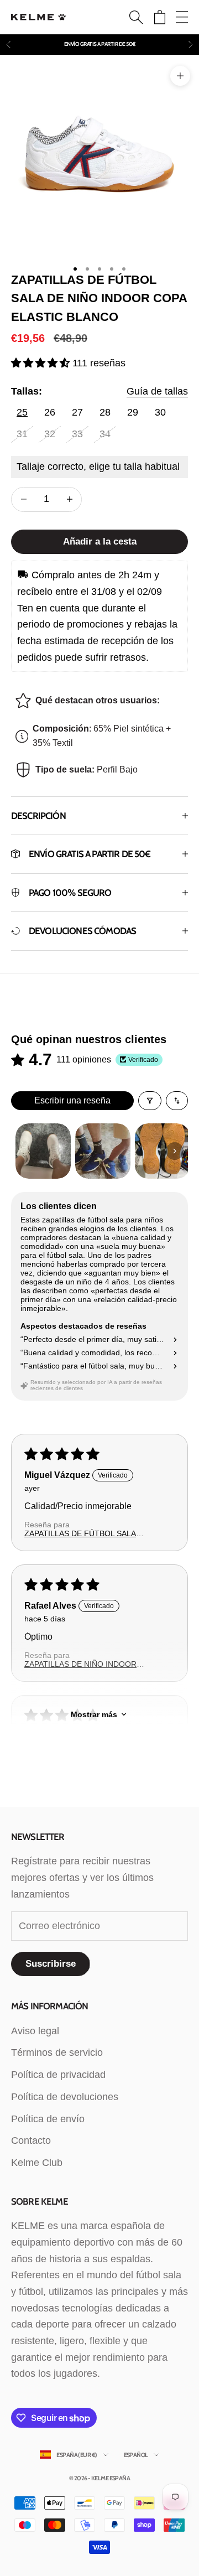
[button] (42, 363)
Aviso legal (35, 2031)
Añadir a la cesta (100, 541)
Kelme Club (37, 2163)
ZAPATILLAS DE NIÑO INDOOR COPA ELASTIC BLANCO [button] (80, 1664)
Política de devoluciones (65, 2097)
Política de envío (48, 2119)
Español (136, 2455)
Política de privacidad (58, 2075)
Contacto (31, 2140)
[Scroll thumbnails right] (175, 1151)
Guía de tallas (157, 391)
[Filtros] (150, 1101)
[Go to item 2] (103, 1151)
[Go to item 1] (43, 1151)
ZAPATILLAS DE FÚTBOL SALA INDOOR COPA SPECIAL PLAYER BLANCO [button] (84, 1533)
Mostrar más (94, 1714)
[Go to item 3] (163, 1151)
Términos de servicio (57, 2052)
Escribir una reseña (72, 1100)
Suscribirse (51, 1964)
